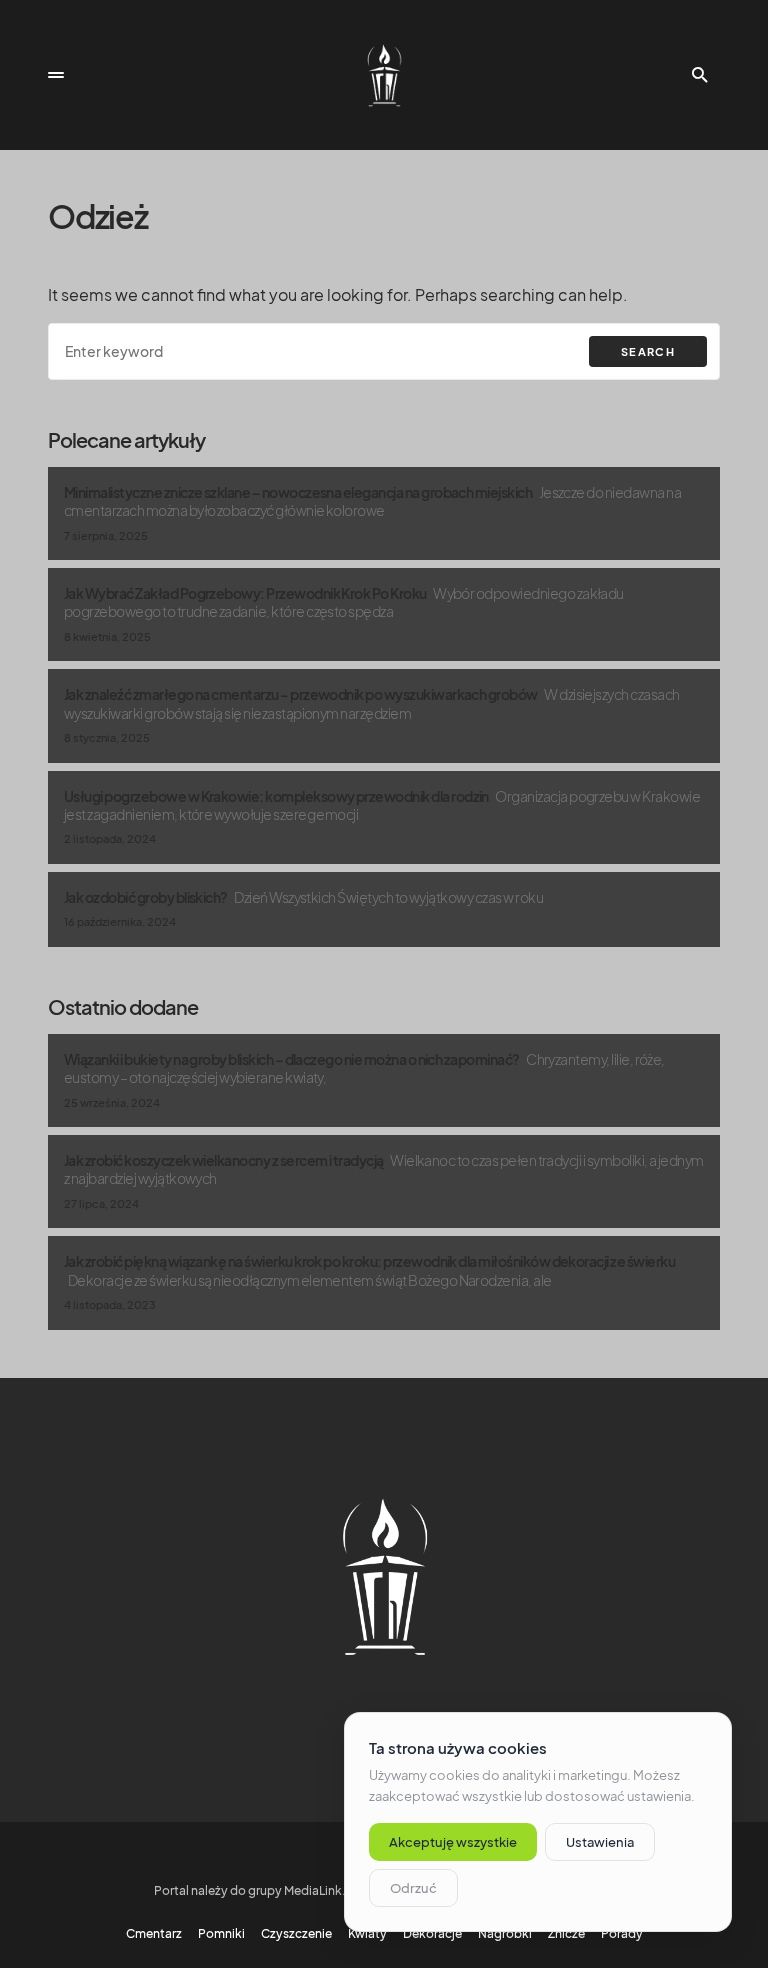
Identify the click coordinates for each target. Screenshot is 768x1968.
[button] (56, 75)
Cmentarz (154, 1934)
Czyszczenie (296, 1934)
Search (648, 351)
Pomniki (221, 1934)
